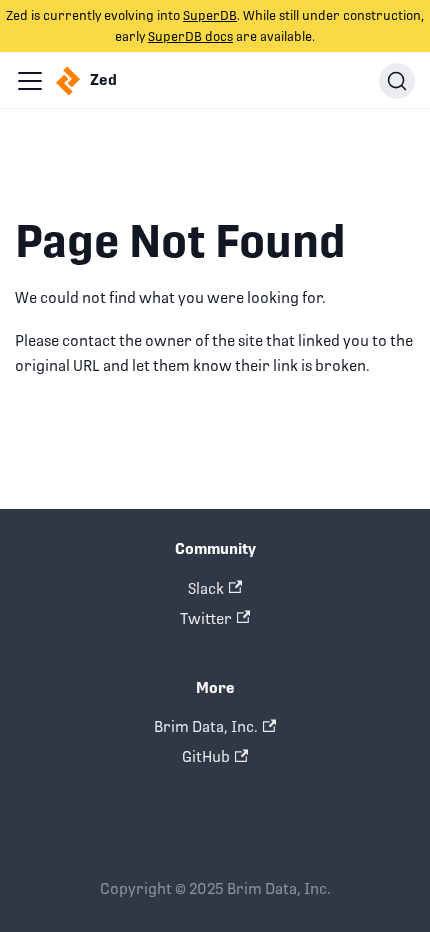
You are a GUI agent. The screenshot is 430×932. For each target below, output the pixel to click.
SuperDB (210, 15)
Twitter (206, 618)
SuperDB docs (190, 36)
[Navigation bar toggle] (30, 81)
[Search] (397, 81)
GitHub (206, 756)
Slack (206, 588)
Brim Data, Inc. (206, 726)
